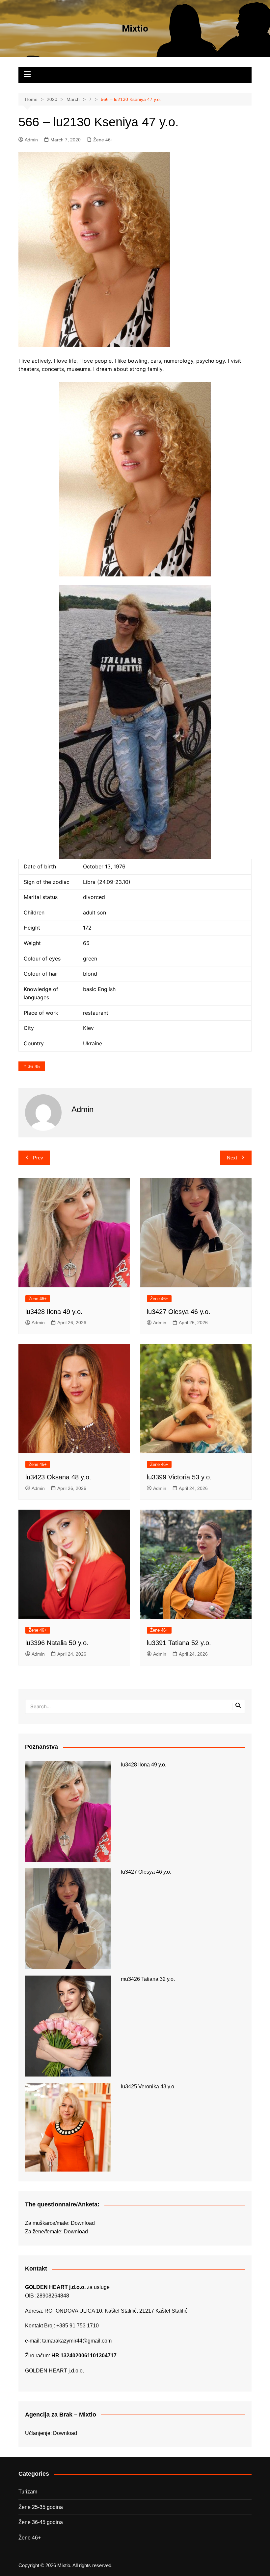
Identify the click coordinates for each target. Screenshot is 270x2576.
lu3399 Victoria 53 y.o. (179, 1477)
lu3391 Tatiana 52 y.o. (179, 1643)
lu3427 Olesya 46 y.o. (179, 1312)
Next (232, 1158)
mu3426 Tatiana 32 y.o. (148, 1979)
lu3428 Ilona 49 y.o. (54, 1312)
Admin (31, 140)
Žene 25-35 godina (41, 2507)
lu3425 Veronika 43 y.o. (148, 2087)
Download (83, 2223)
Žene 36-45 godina (41, 2522)
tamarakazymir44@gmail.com (77, 2341)
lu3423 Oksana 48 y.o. (58, 1477)
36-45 (34, 1066)
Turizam (28, 2492)
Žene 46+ (103, 140)
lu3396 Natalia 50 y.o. (57, 1643)
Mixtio (135, 28)
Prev (38, 1158)
